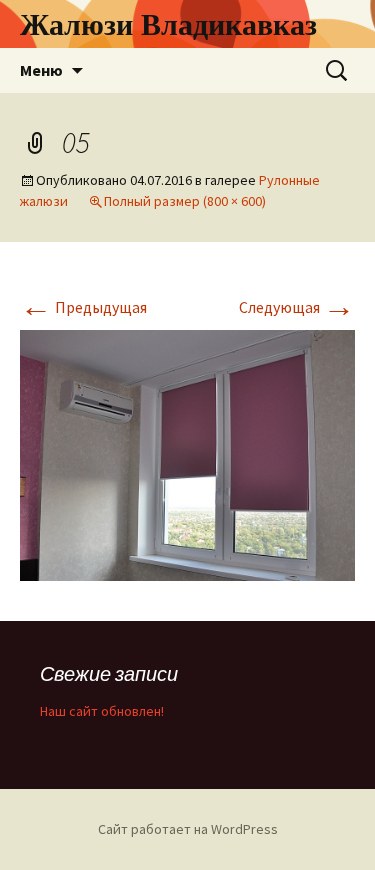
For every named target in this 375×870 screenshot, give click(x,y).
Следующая (297, 307)
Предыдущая (83, 307)
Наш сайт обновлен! (102, 711)
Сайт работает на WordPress (188, 829)
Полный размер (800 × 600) (185, 201)
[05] (187, 454)
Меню (41, 70)
